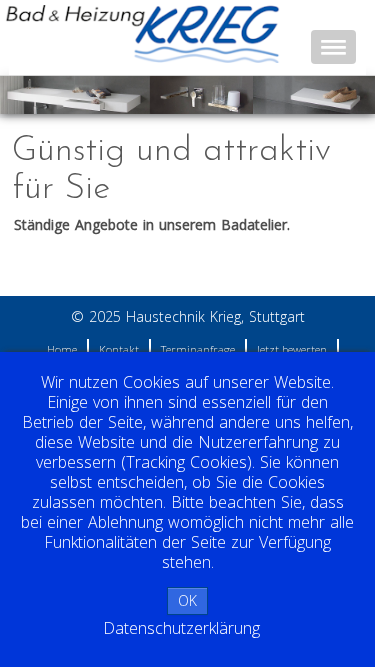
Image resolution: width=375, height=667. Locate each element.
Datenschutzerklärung (181, 628)
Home (62, 349)
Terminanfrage (198, 349)
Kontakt (119, 349)
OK (187, 600)
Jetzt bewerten (292, 349)
